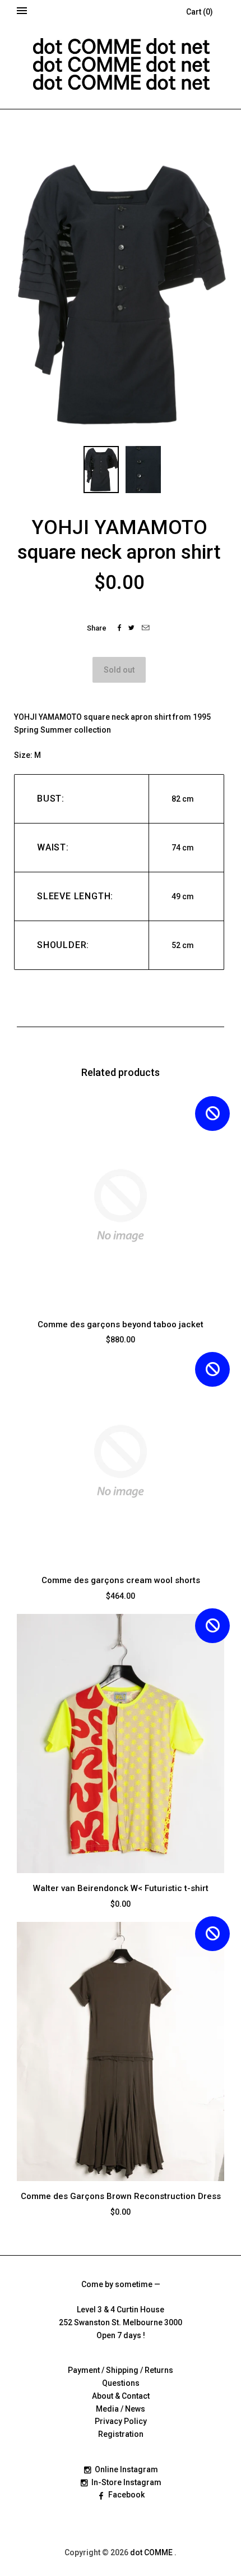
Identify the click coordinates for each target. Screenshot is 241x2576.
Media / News (121, 2409)
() (200, 12)
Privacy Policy (121, 2421)
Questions (121, 2383)
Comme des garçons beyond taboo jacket (121, 1324)
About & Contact (121, 2396)
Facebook (126, 2495)
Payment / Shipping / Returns (121, 2370)
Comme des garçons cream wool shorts (121, 1580)
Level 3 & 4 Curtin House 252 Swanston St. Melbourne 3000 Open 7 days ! (121, 2322)
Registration (121, 2434)
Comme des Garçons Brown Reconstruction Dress (121, 2196)
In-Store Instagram (126, 2482)
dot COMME (152, 2552)
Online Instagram (126, 2469)
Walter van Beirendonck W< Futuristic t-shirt (121, 1888)
